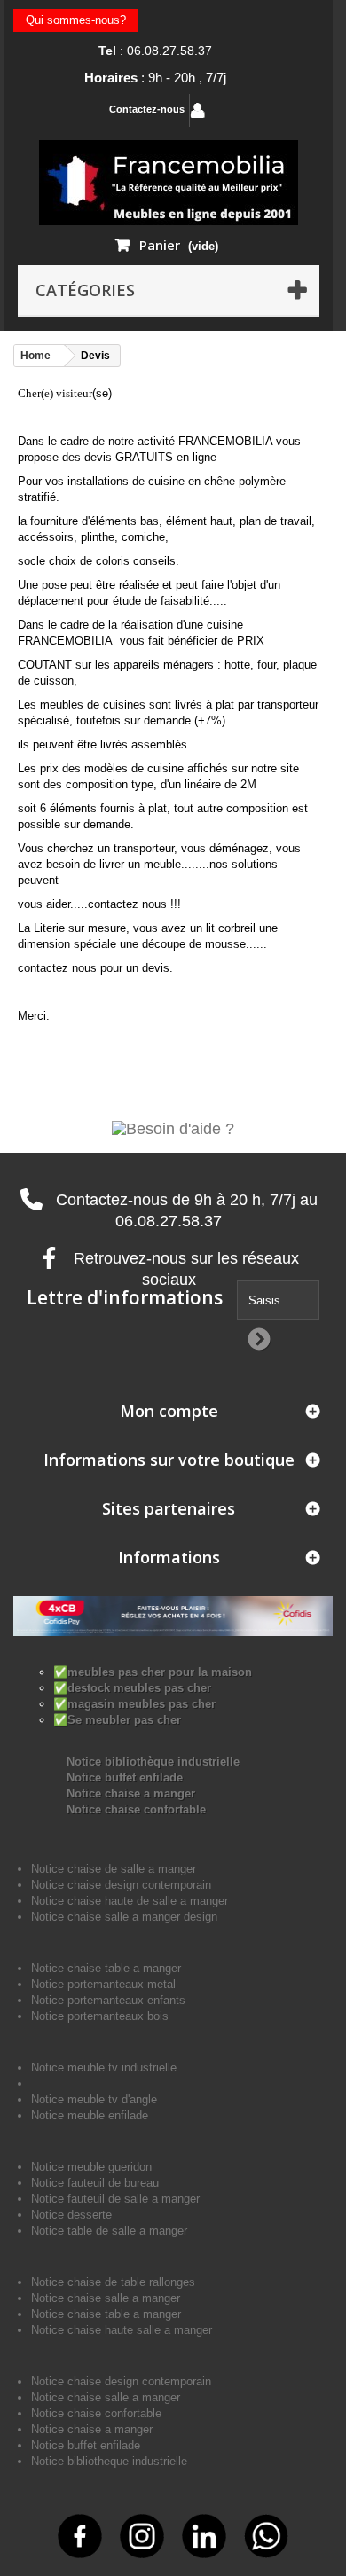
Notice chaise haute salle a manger (122, 2330)
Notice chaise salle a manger (106, 2298)
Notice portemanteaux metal (103, 1984)
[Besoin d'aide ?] (173, 1128)
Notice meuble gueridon (91, 2167)
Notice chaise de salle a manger (114, 1869)
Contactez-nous (147, 109)
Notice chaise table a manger (106, 2314)
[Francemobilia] (169, 181)
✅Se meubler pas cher (117, 1720)
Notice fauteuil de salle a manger (115, 2199)
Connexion (248, 110)
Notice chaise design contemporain (121, 1885)
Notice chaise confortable (136, 1809)
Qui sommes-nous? (76, 20)
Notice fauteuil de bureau (95, 2183)
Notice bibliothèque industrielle (153, 1762)
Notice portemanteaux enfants (108, 2000)
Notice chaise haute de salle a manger (130, 1901)
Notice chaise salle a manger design (124, 1917)
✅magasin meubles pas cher (134, 1704)
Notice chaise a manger (131, 1793)
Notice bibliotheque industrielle (109, 2461)
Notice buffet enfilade (125, 1777)
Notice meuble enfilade (90, 2115)
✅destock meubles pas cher (132, 1688)
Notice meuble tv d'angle (94, 2099)
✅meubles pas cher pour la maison (153, 1672)
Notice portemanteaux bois (100, 2016)
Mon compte (169, 1411)
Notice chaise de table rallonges (113, 2282)
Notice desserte (71, 2215)
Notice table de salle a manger (109, 2231)
